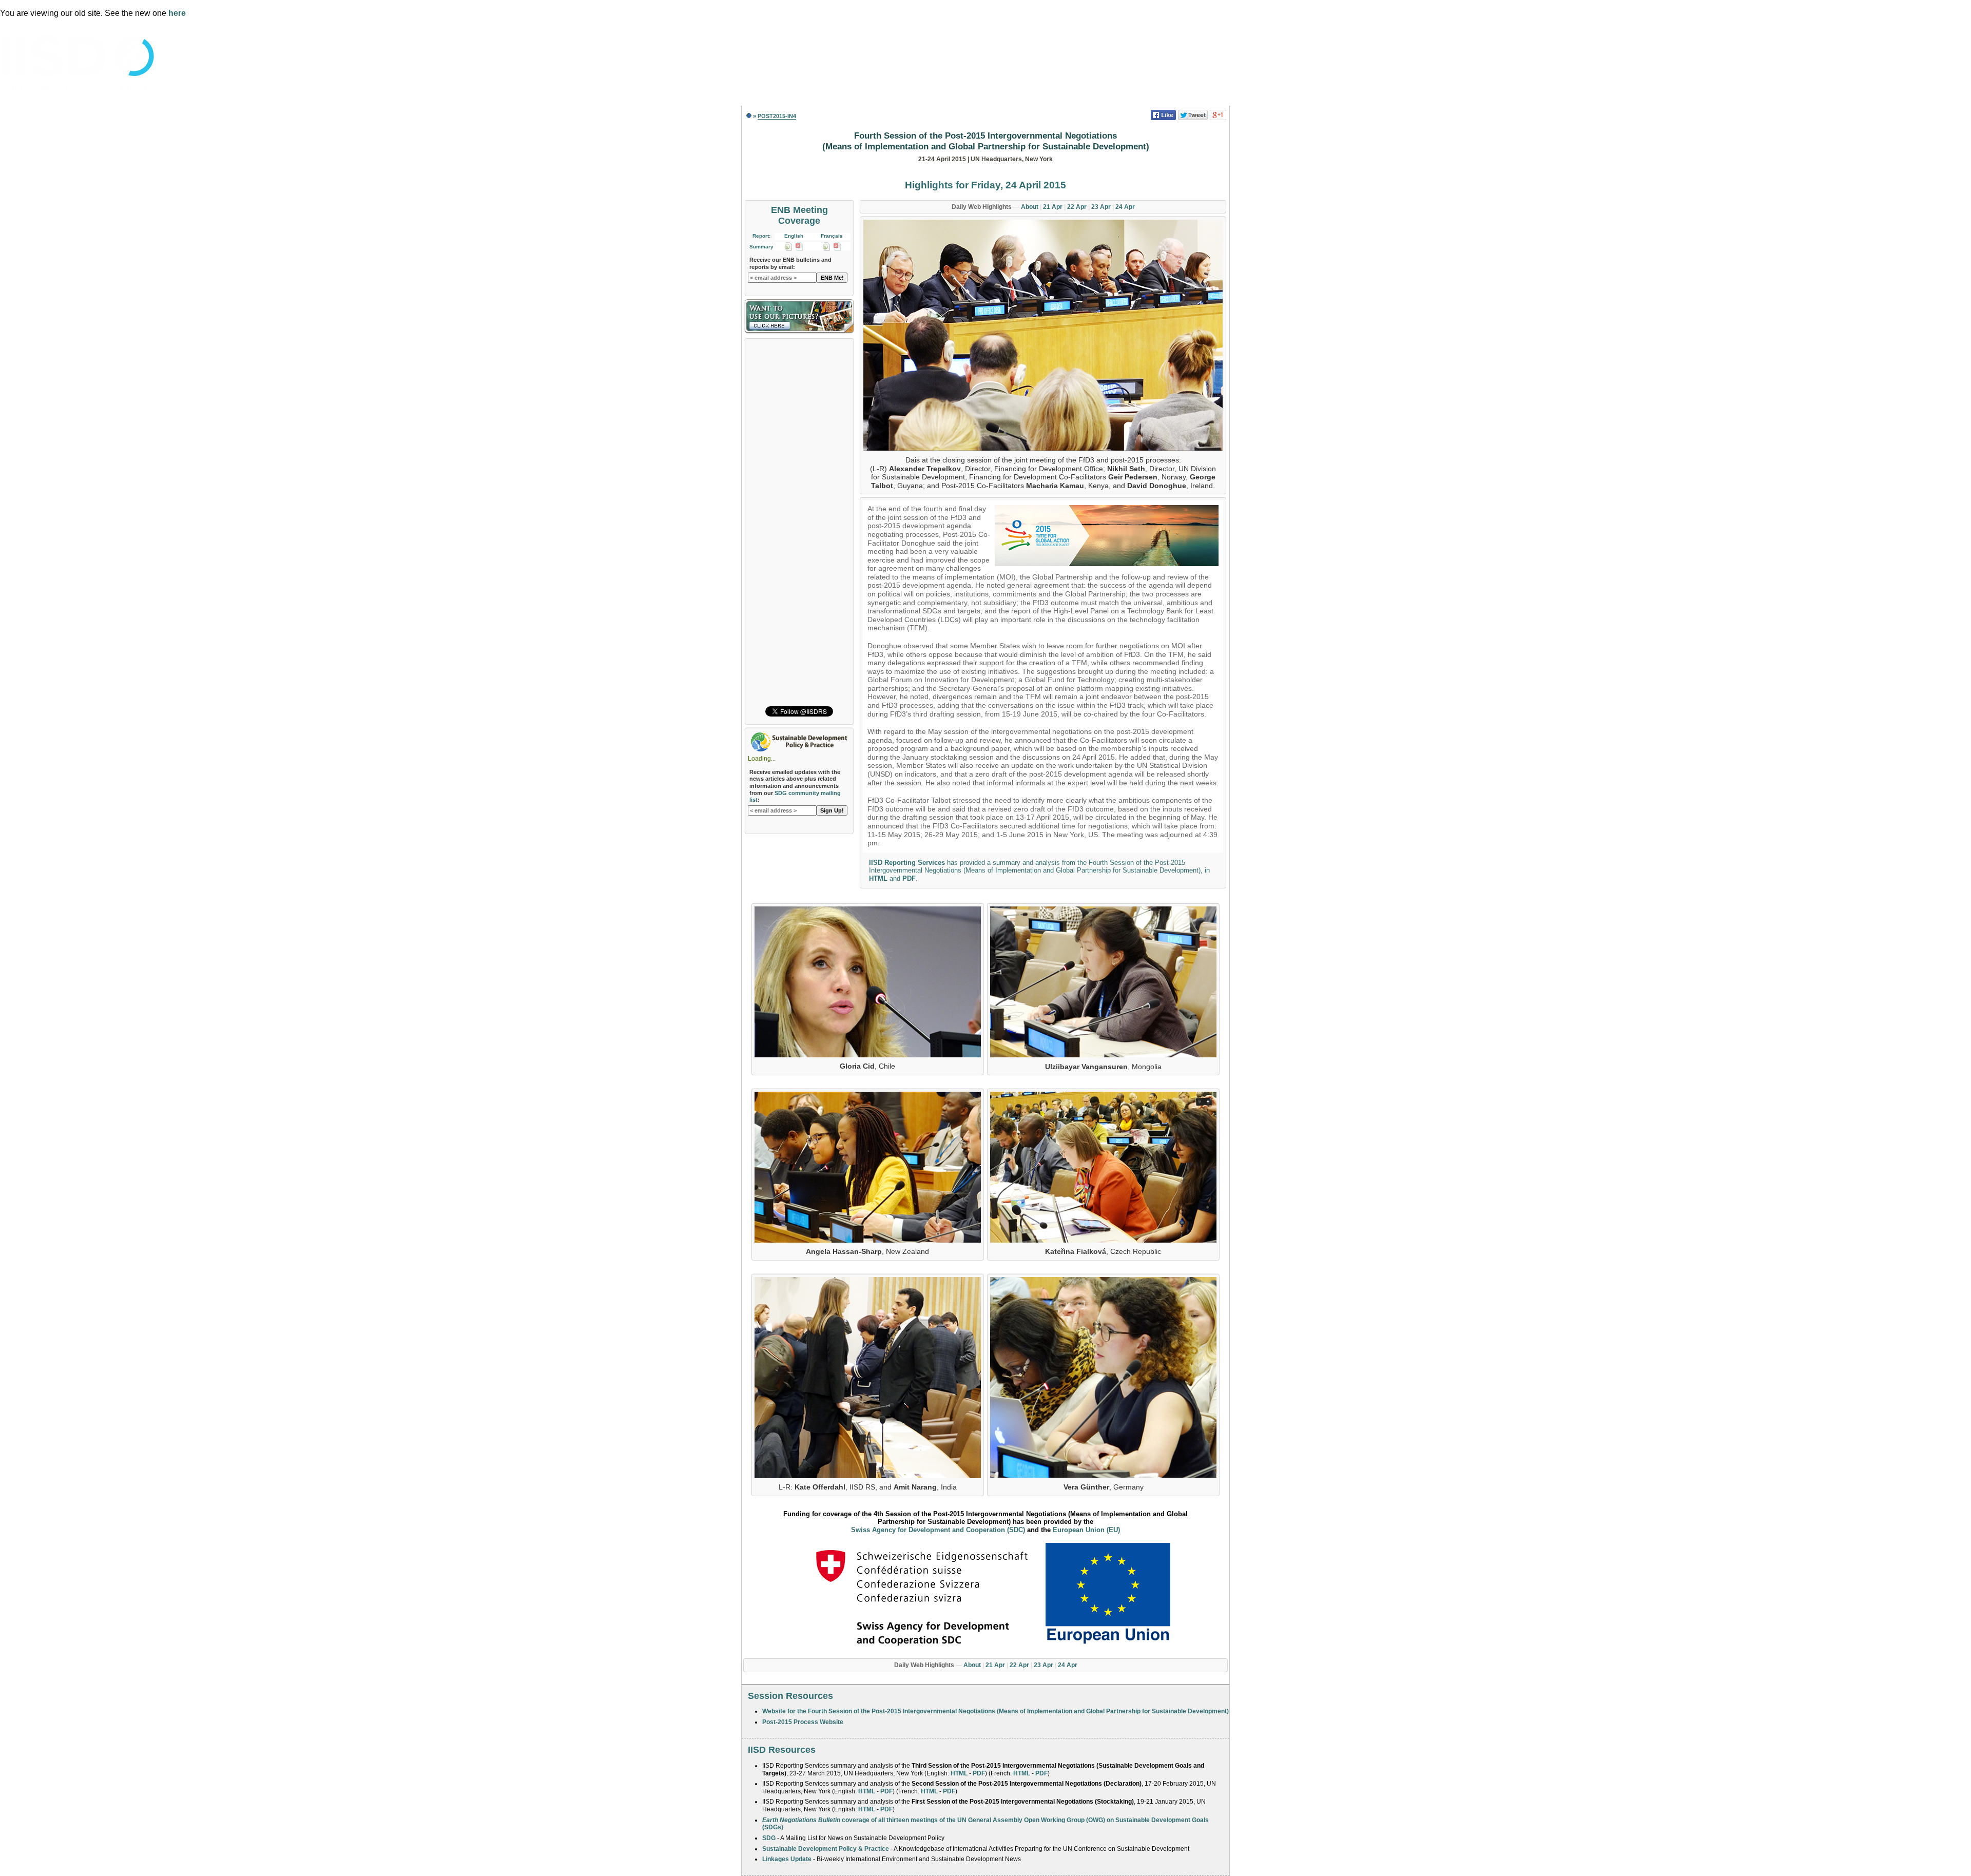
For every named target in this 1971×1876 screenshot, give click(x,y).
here (177, 13)
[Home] (749, 116)
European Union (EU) (1086, 1530)
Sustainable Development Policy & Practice (826, 1849)
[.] (1043, 336)
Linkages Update (787, 1859)
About (1030, 207)
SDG (769, 1838)
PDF (909, 878)
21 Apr (1053, 207)
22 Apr (1077, 207)
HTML (878, 878)
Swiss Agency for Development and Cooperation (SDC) (938, 1530)
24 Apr (1125, 207)
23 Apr (1101, 207)
